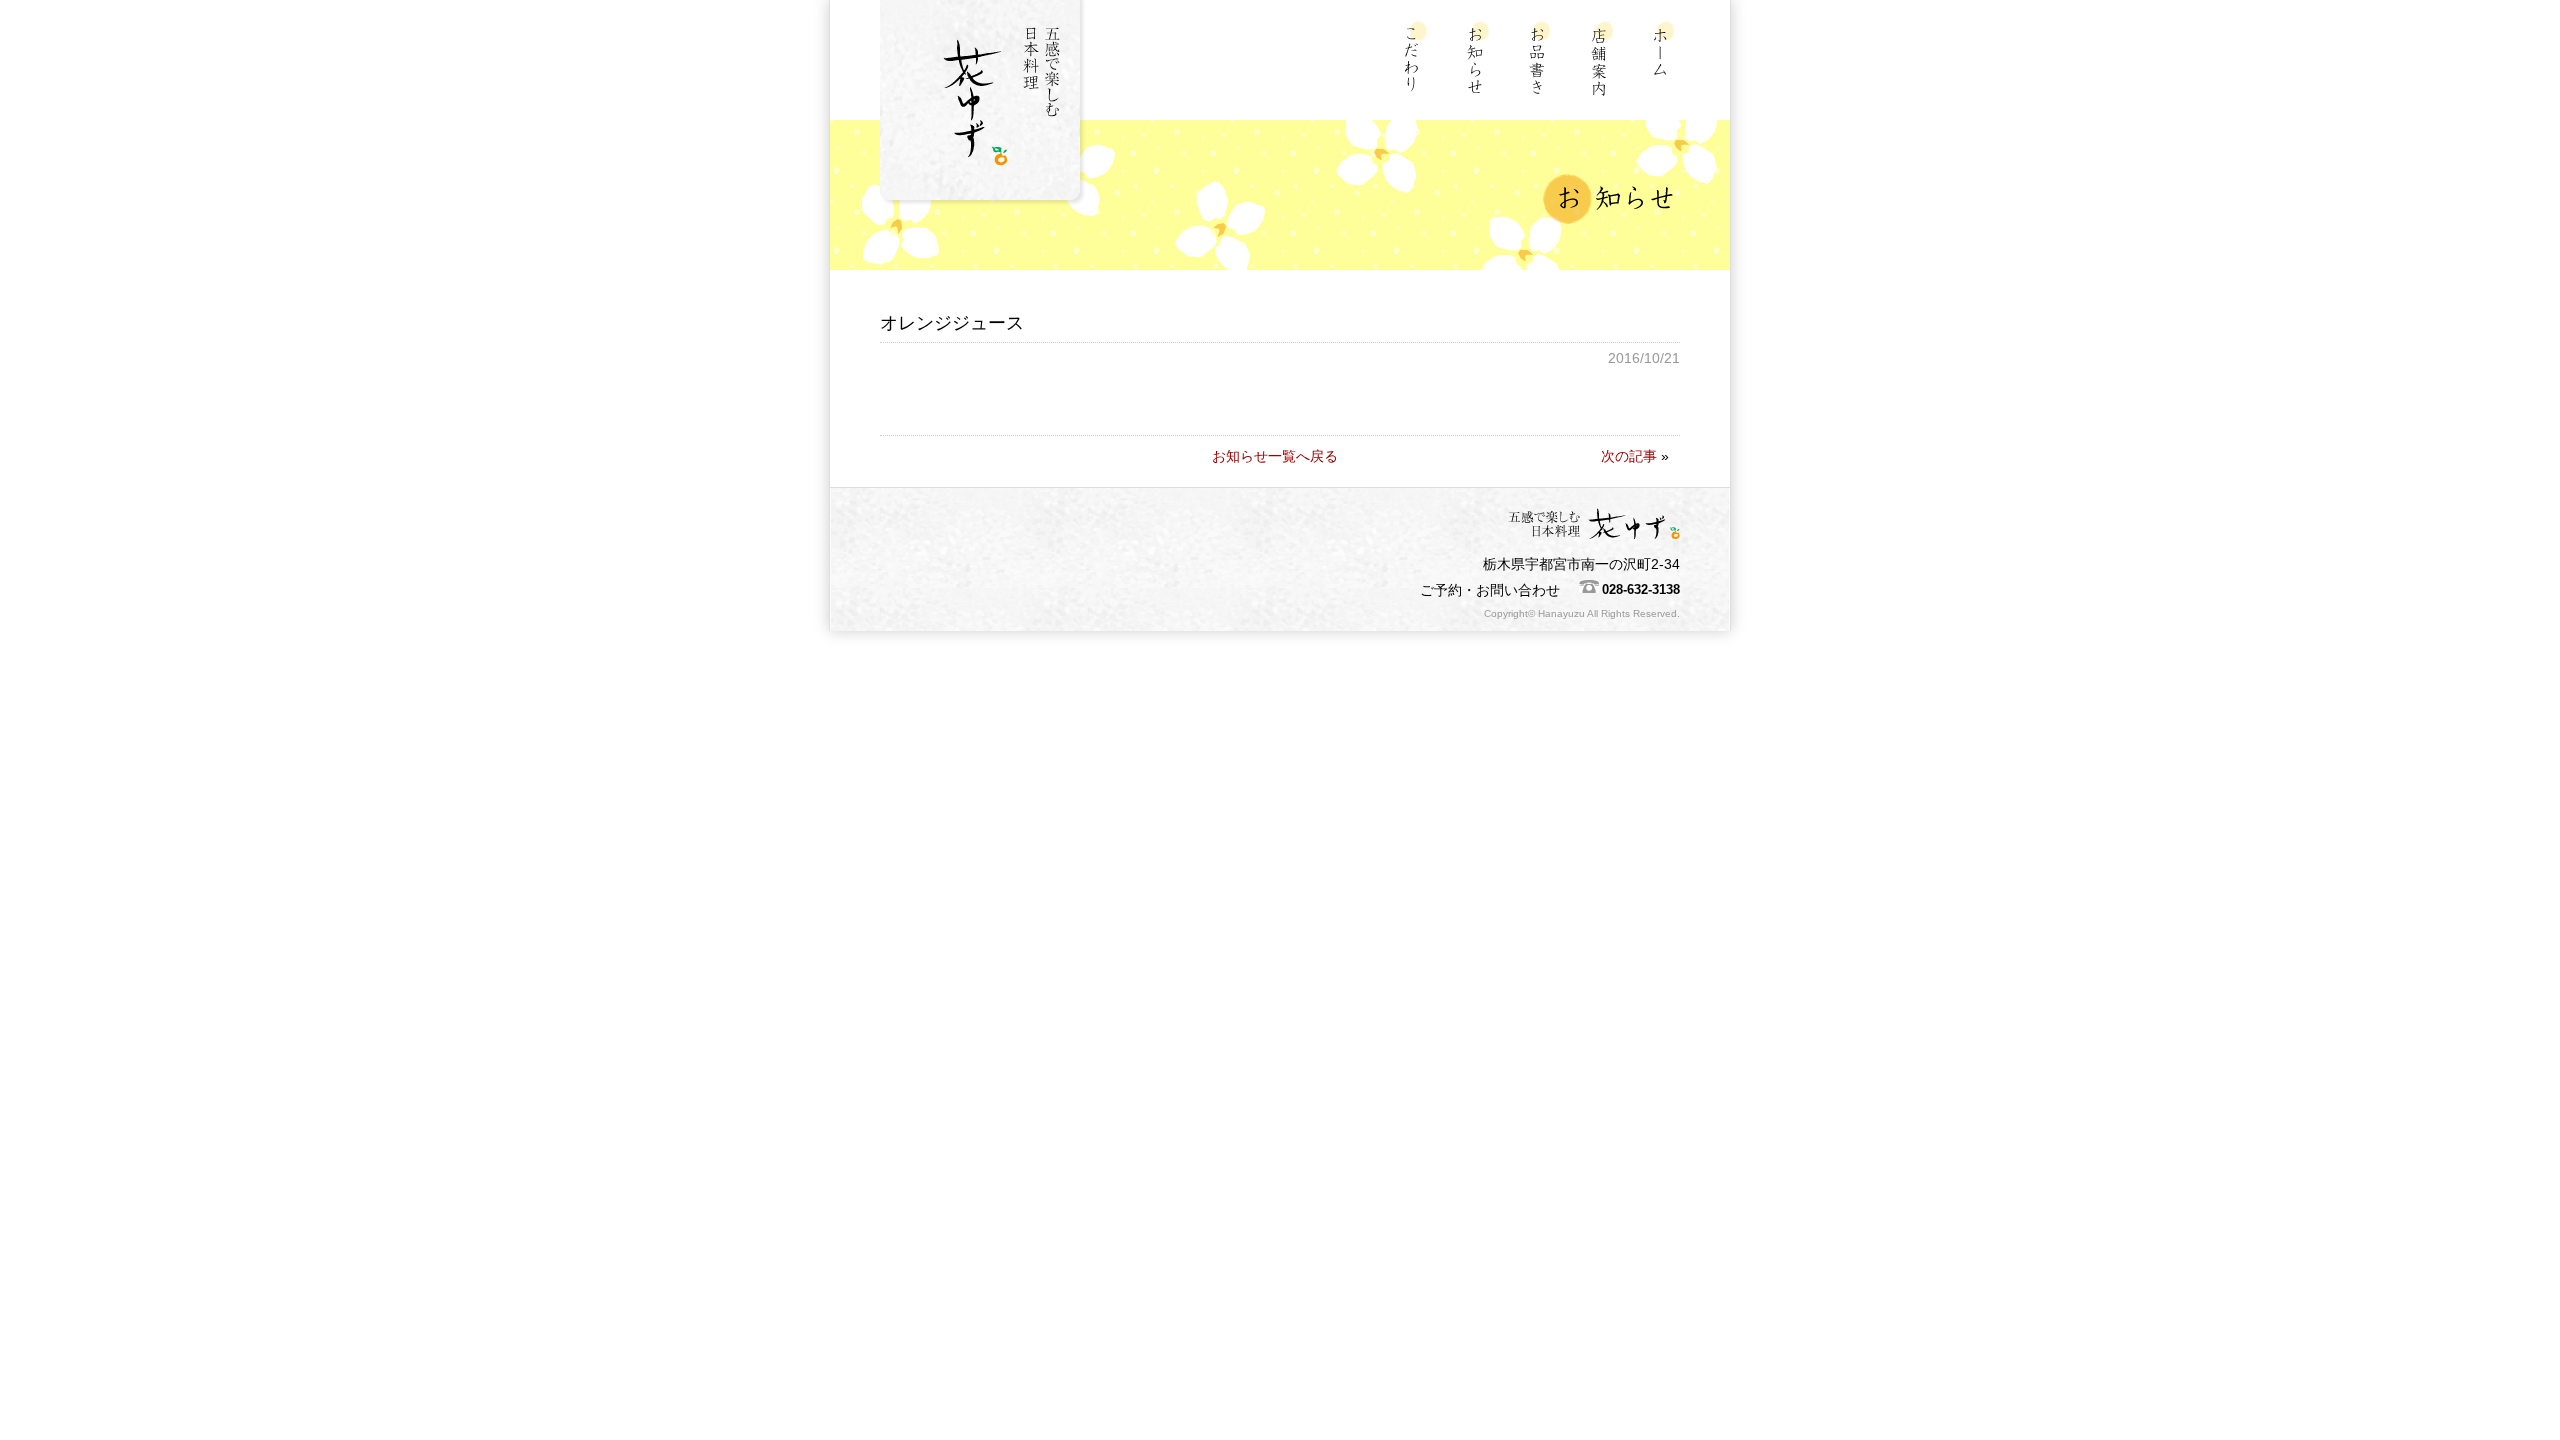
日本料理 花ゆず (985, 105)
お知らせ (1480, 58)
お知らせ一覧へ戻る (1275, 456)
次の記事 (1629, 456)
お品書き (1542, 58)
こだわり (1418, 58)
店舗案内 (1604, 58)
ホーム (1666, 58)
